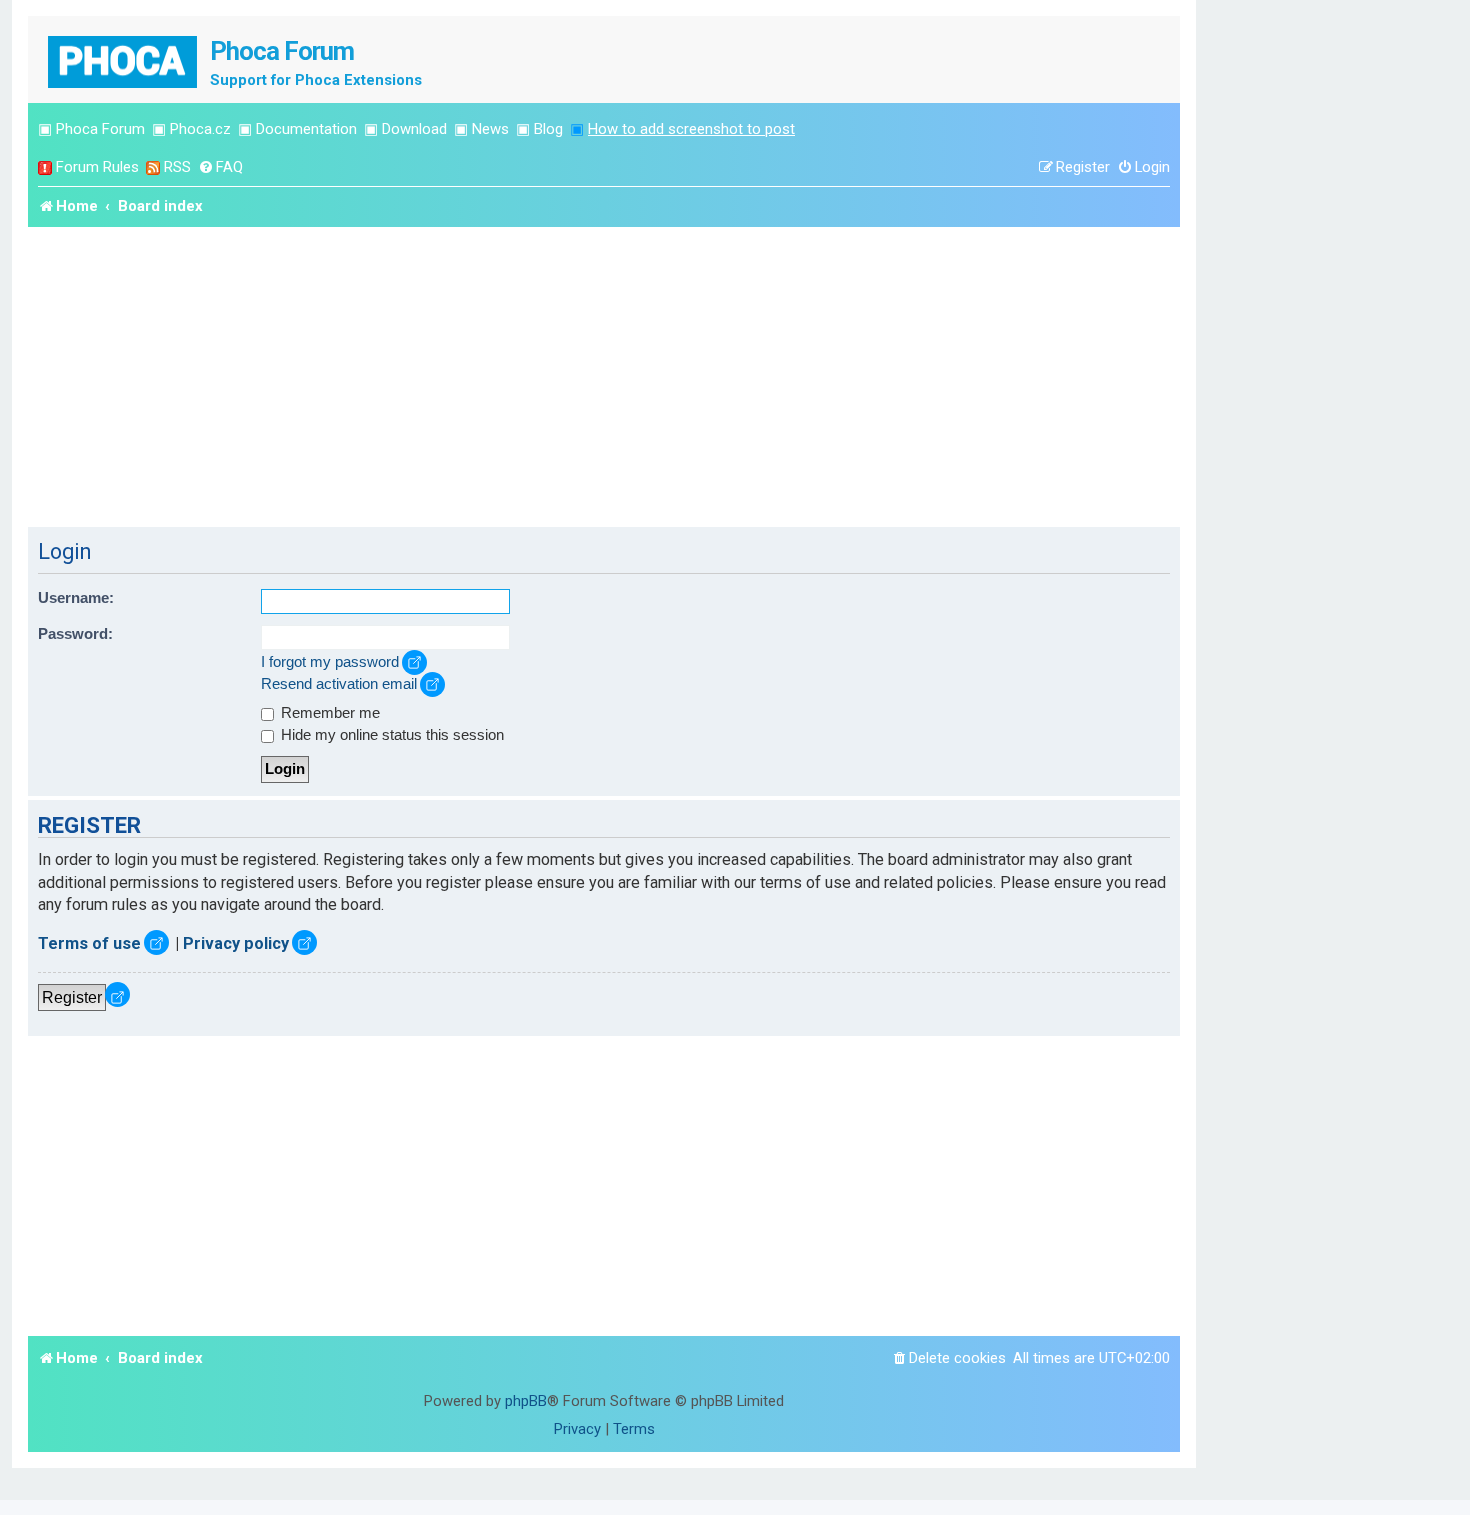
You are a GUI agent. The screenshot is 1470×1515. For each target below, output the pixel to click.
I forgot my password (330, 662)
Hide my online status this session (390, 735)
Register (72, 997)
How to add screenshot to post (691, 129)
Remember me (328, 713)
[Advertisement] (604, 377)
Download (414, 129)
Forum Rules (97, 167)
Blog (548, 129)
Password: (75, 634)
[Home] (124, 59)
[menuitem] (220, 167)
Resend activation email (339, 684)
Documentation (306, 129)
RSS (177, 167)
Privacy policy (236, 943)
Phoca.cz (200, 129)
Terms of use (89, 943)
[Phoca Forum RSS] (153, 167)
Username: (76, 598)
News (490, 129)
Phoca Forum (100, 129)
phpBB (526, 1401)
